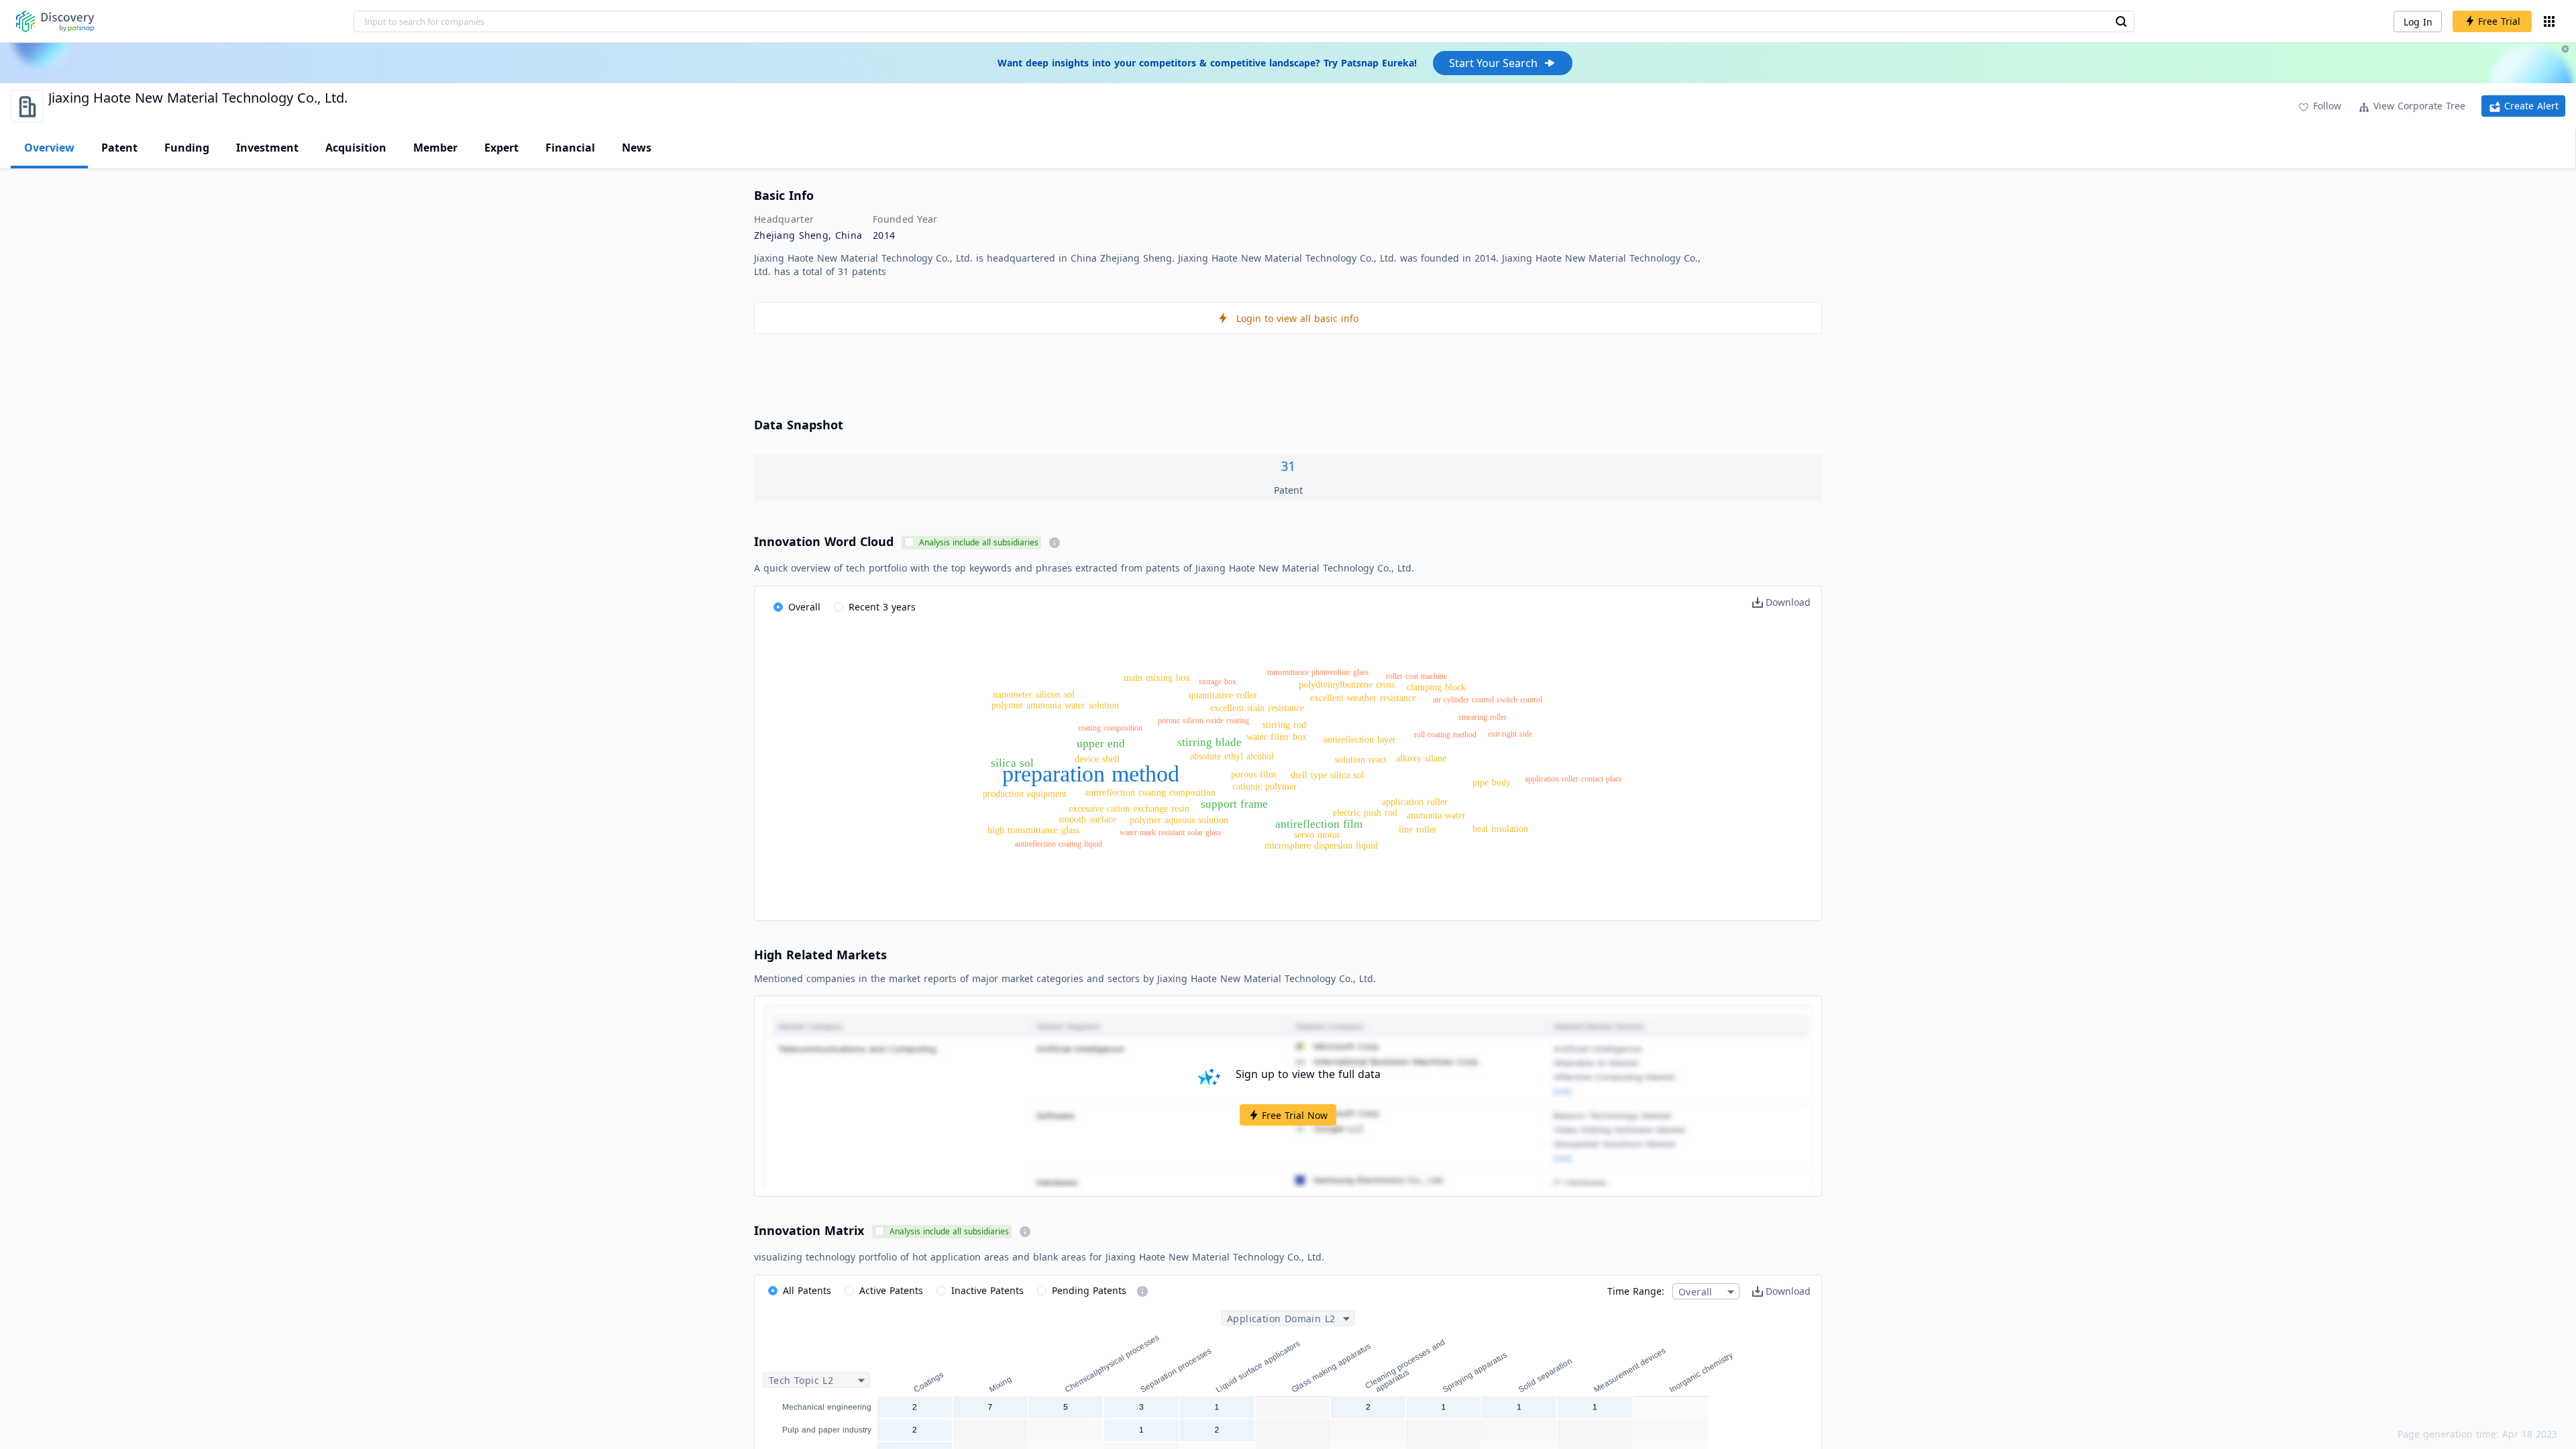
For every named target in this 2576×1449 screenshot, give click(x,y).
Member (435, 148)
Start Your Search (1493, 63)
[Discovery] (55, 21)
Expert (501, 148)
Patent (119, 148)
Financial (570, 148)
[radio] (797, 608)
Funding (187, 148)
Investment (267, 148)
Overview (49, 148)
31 (1288, 466)
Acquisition (356, 148)
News (637, 148)
